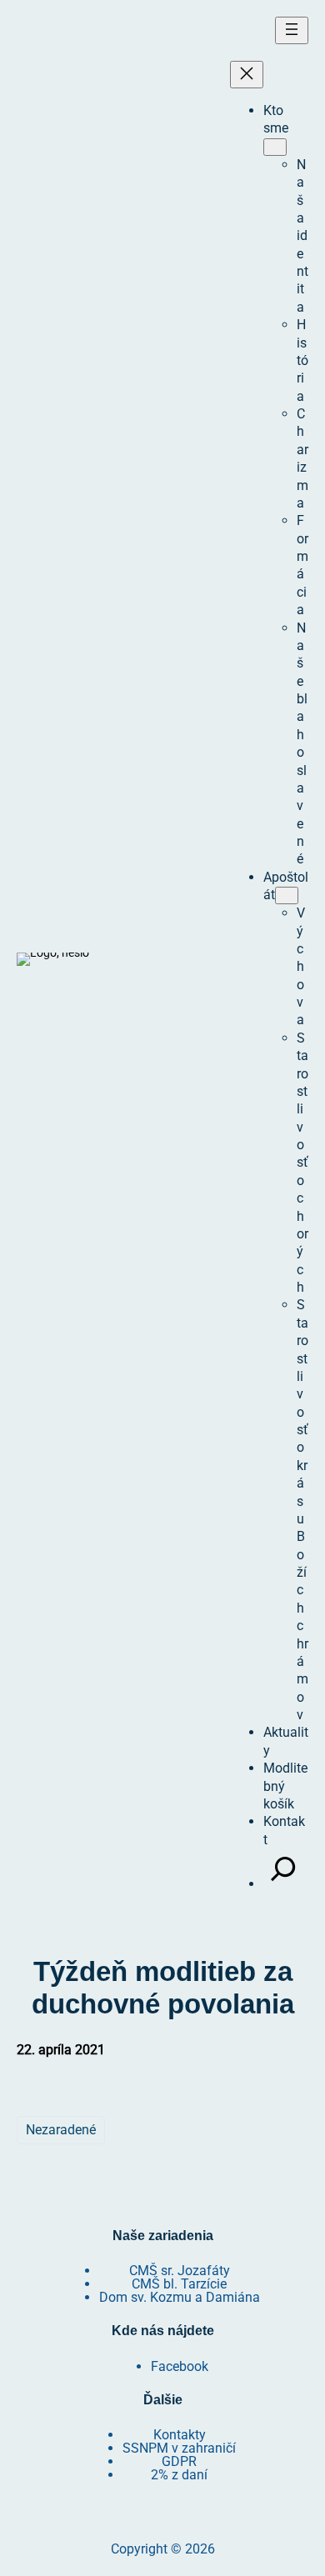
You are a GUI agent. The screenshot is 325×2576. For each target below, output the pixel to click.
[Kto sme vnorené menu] (275, 147)
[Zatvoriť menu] (247, 75)
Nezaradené (61, 2130)
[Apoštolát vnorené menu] (287, 895)
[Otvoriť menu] (292, 30)
